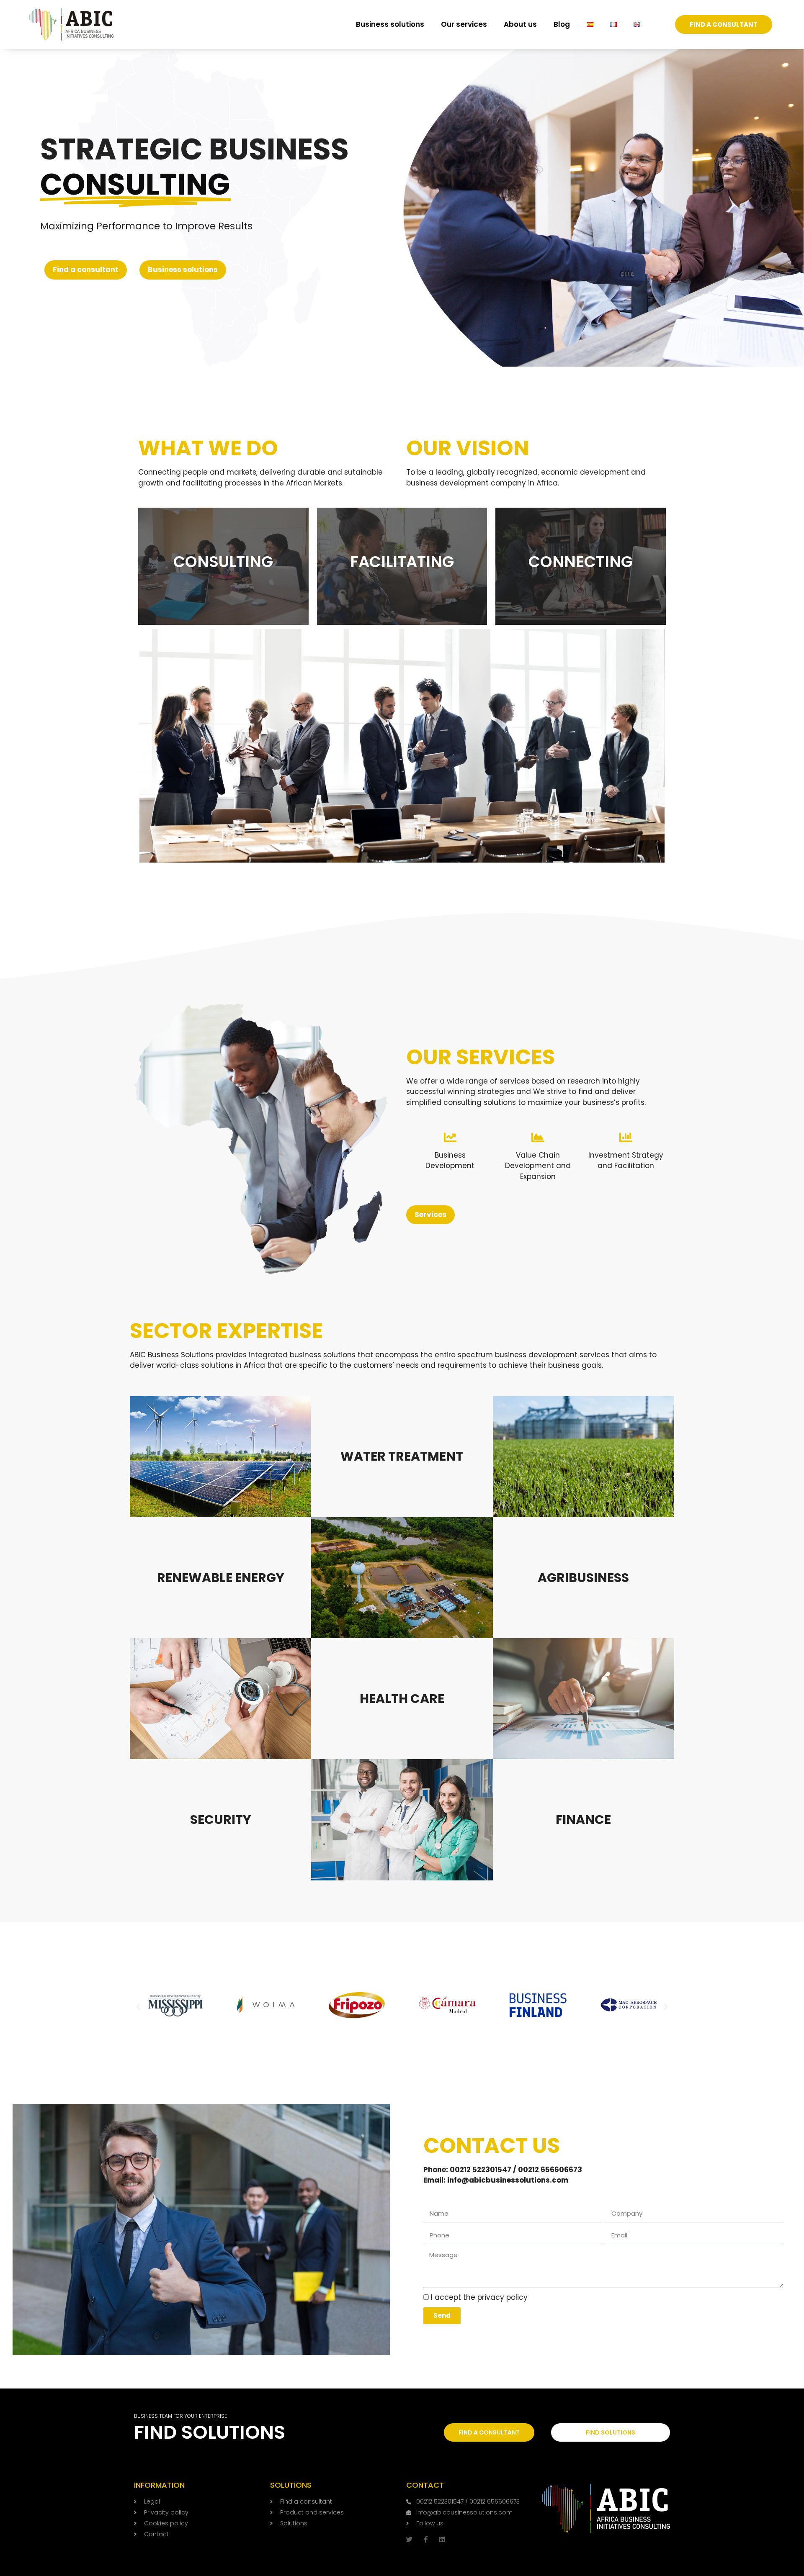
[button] (138, 2007)
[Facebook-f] (426, 2539)
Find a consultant (86, 270)
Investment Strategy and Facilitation (626, 1161)
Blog (562, 24)
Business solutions (390, 24)
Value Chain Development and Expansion (538, 1166)
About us (520, 24)
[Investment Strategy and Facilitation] (626, 1138)
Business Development (450, 1161)
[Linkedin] (442, 2539)
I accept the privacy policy (479, 2297)
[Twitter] (409, 2539)
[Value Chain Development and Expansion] (538, 1138)
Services (430, 1215)
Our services (464, 24)
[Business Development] (450, 1138)
